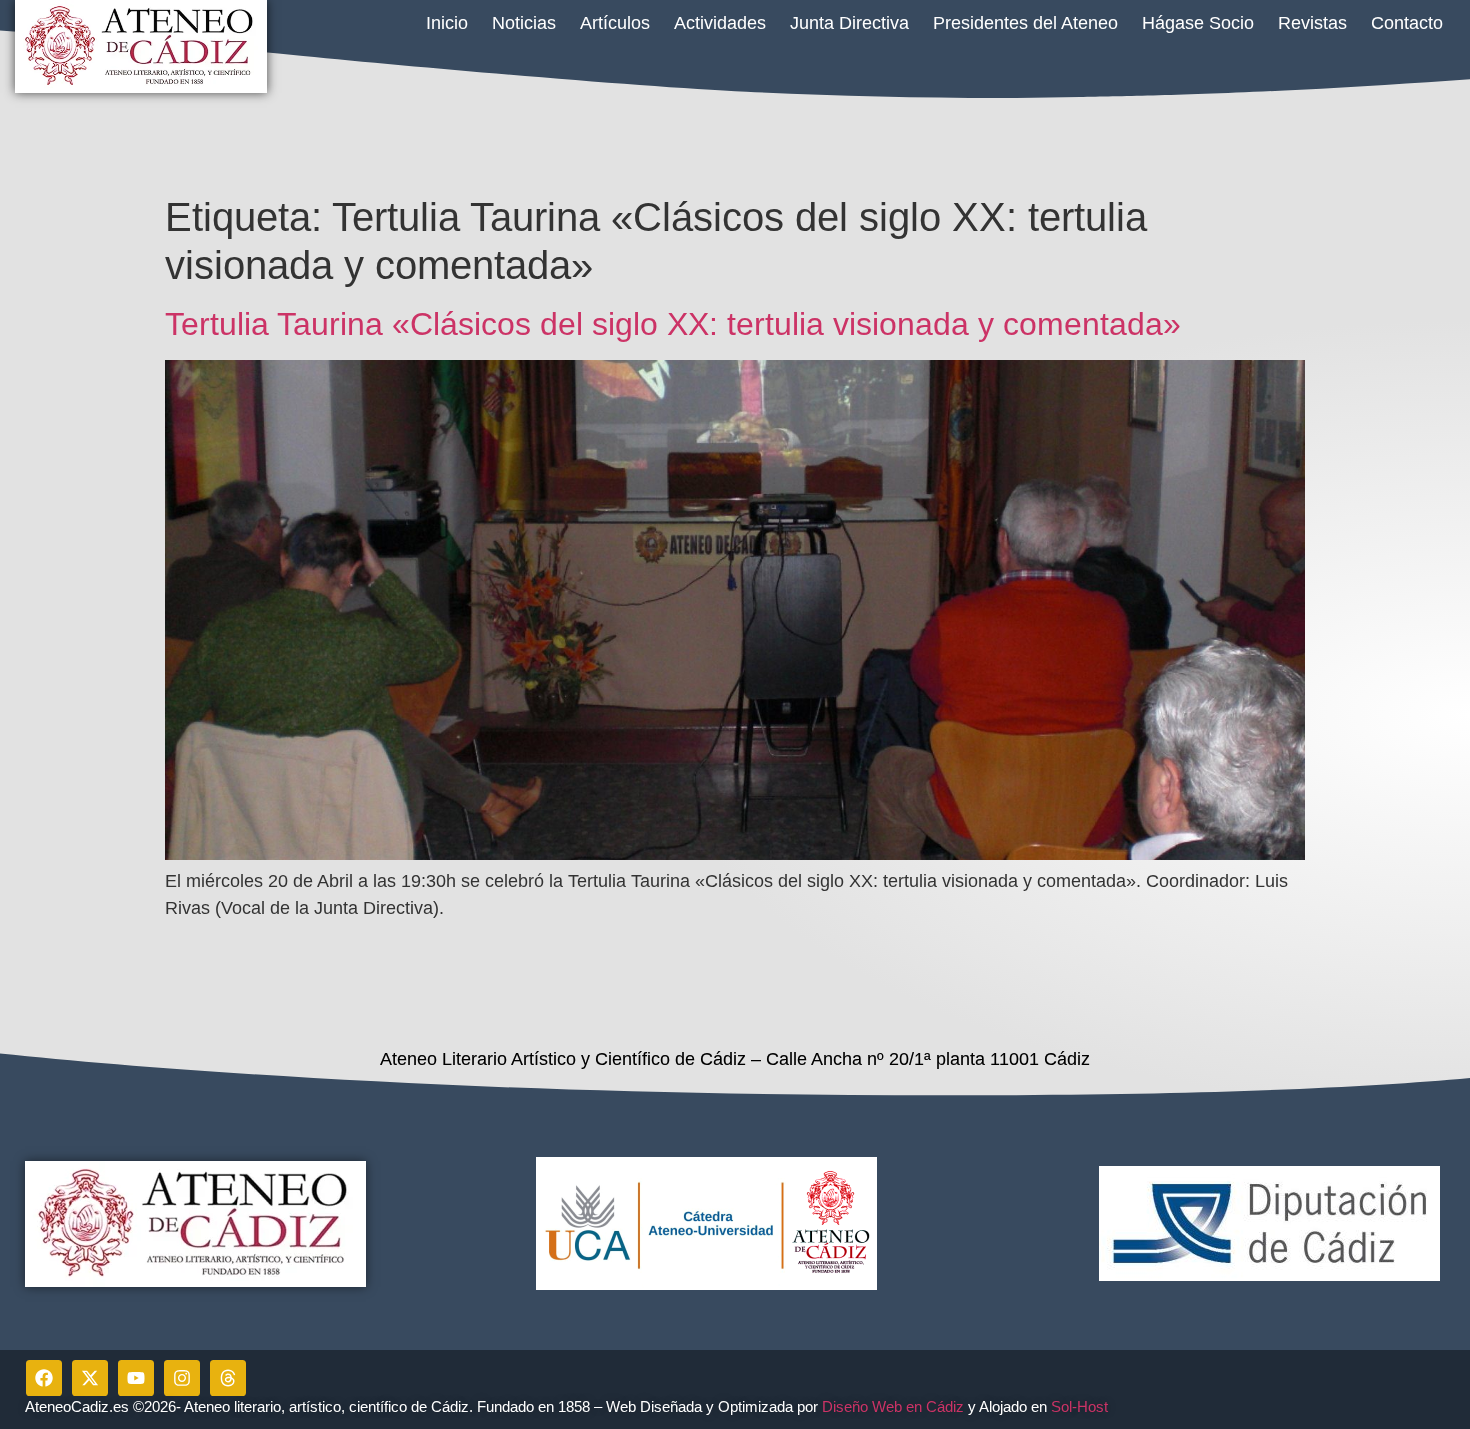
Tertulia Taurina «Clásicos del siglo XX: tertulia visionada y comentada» (673, 324)
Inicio (447, 23)
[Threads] (228, 1378)
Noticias (524, 23)
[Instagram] (182, 1378)
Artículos (615, 23)
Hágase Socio (1198, 23)
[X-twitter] (90, 1378)
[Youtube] (136, 1378)
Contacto (1407, 23)
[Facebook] (44, 1378)
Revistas (1312, 23)
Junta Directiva (849, 23)
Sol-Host (1081, 1406)
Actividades (720, 23)
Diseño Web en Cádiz (893, 1406)
